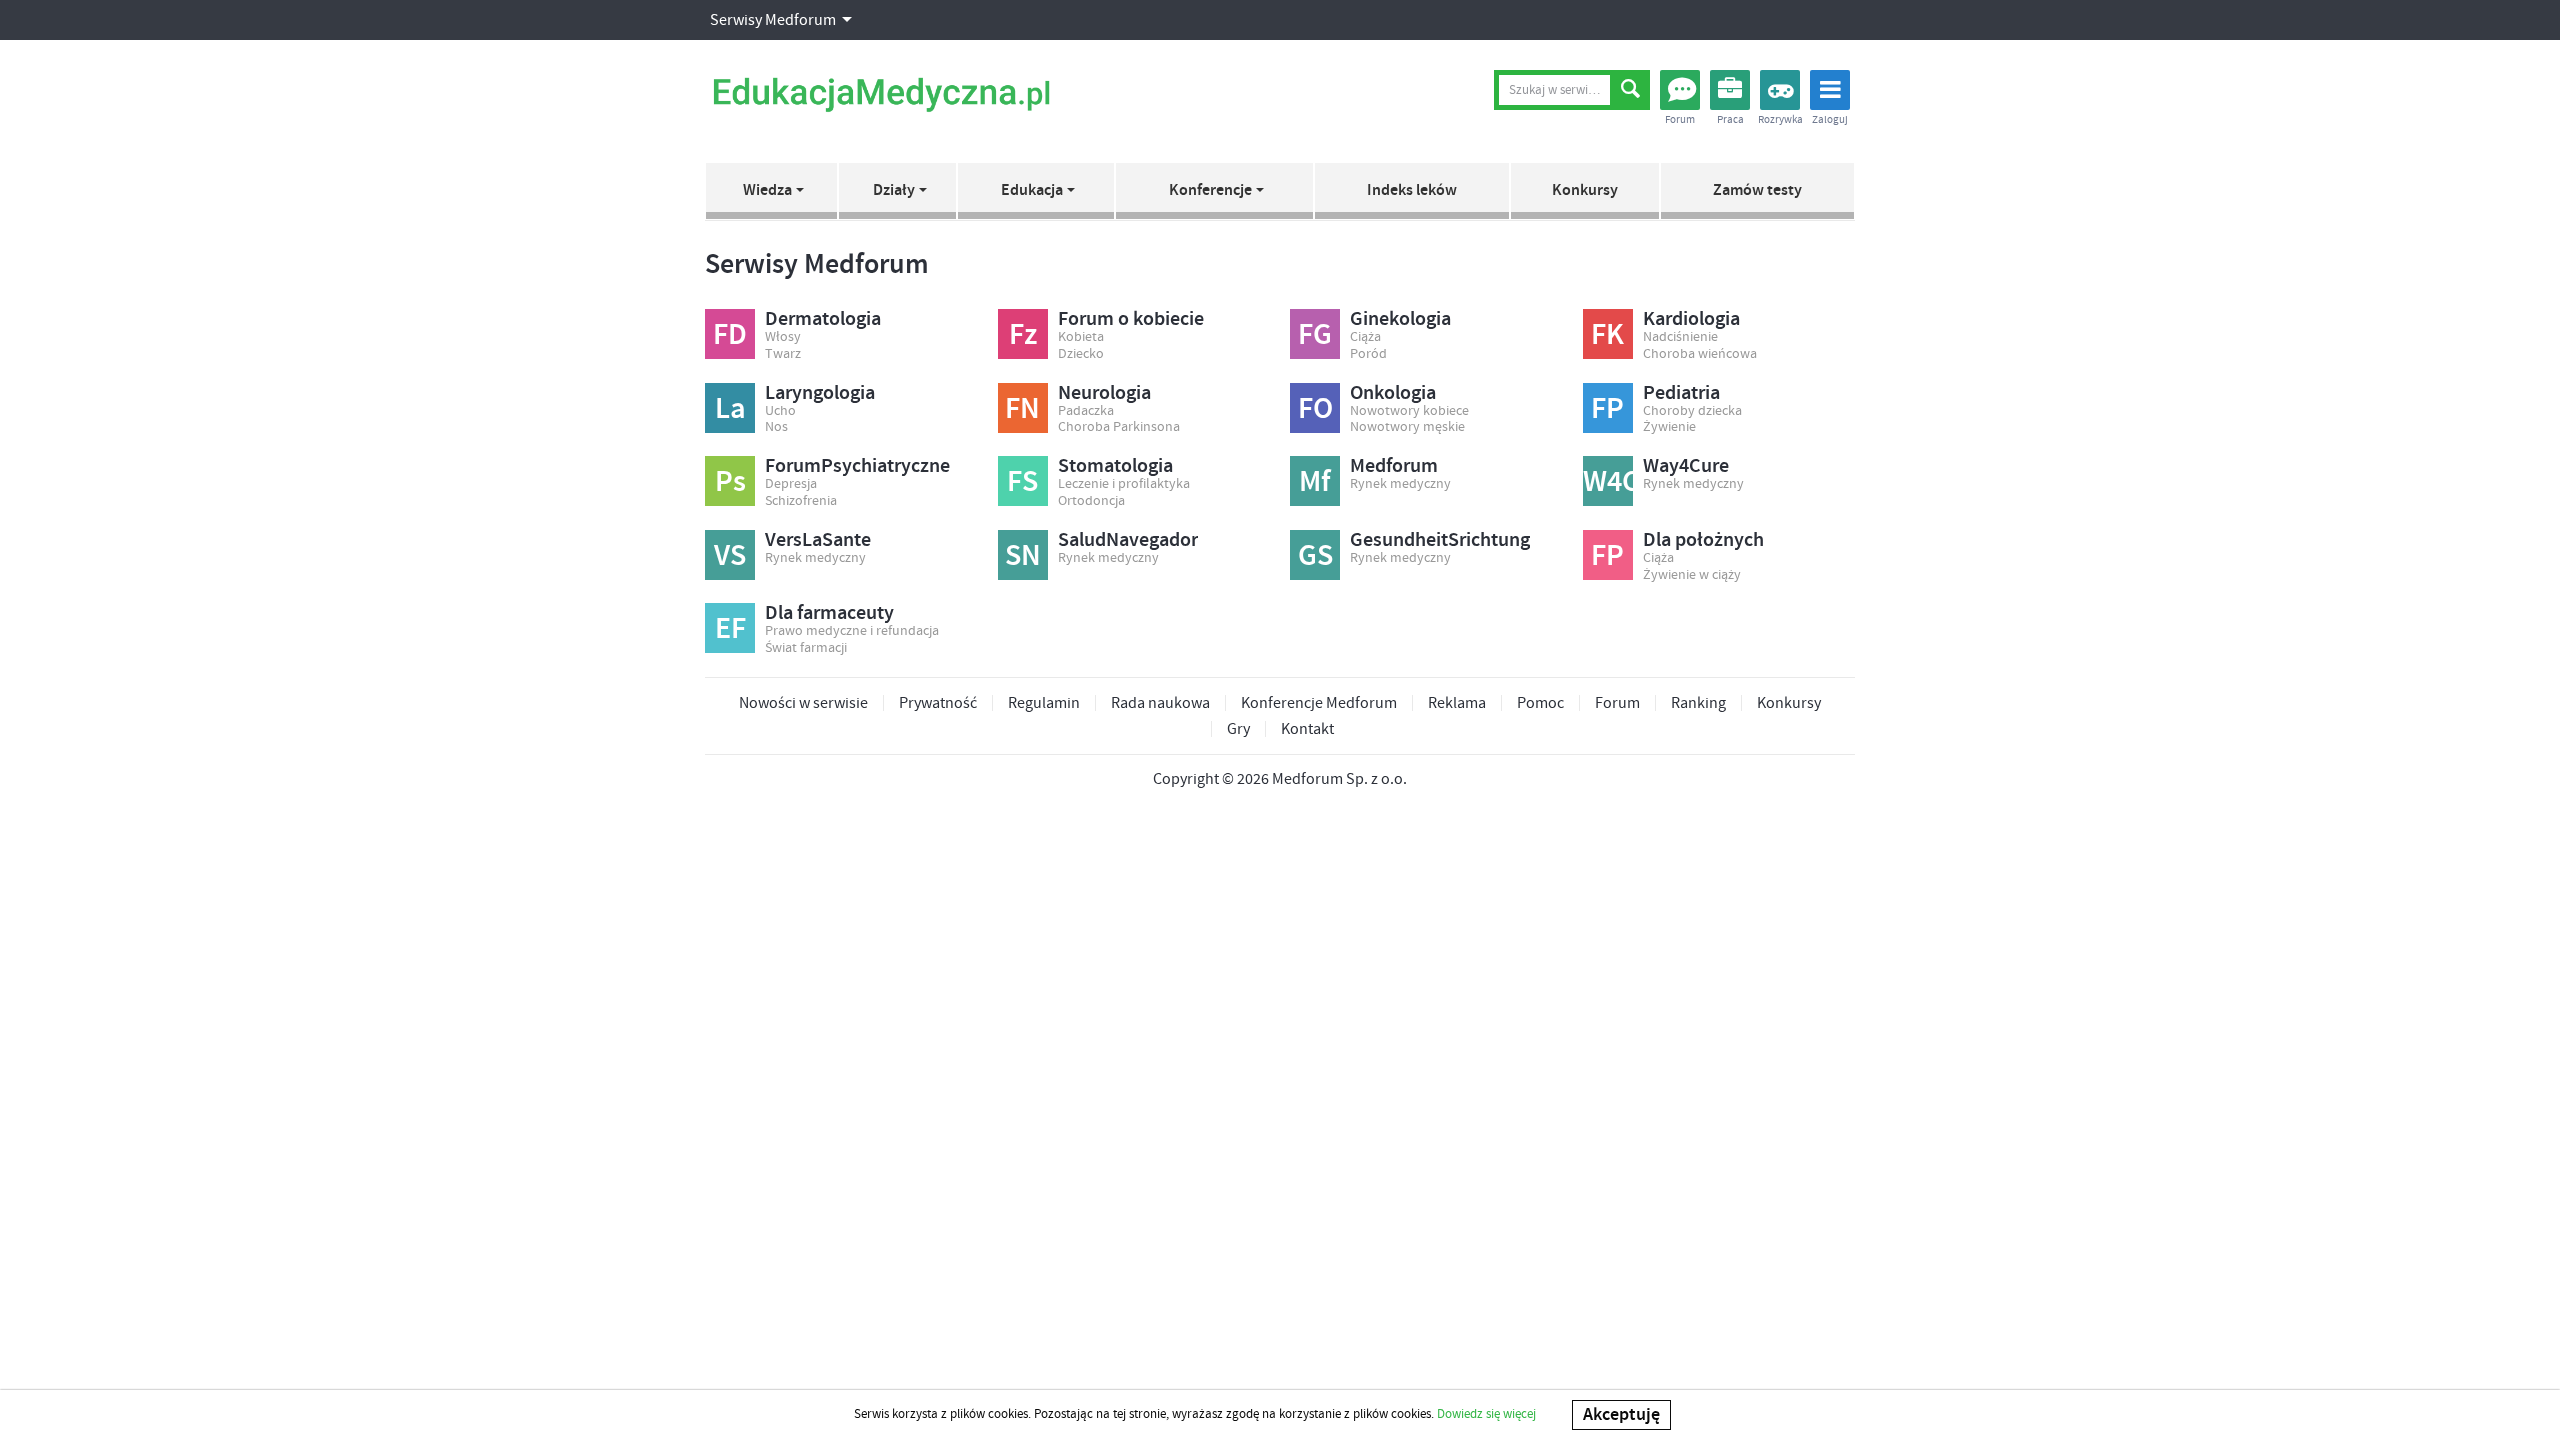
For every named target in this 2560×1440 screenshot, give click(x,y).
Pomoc (1540, 703)
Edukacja (1032, 190)
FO (1315, 409)
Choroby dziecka (1692, 411)
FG (1315, 335)
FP (1607, 409)
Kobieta (1081, 337)
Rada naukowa (1160, 703)
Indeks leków (1412, 190)
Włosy (783, 337)
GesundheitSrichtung (1440, 540)
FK (1607, 335)
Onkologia (1393, 393)
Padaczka (1086, 411)
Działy (894, 190)
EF (730, 629)
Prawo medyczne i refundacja (852, 631)
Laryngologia (820, 393)
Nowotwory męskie (1407, 427)
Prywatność (938, 703)
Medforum (1394, 466)
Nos (776, 427)
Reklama (1457, 703)
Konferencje (1210, 190)
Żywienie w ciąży (1692, 575)
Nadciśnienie (1680, 337)
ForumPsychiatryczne (857, 466)
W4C (1608, 482)
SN (1023, 556)
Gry (1238, 729)
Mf (1315, 482)
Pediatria (1681, 393)
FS (1022, 482)
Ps (730, 482)
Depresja (791, 484)
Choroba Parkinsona (1119, 427)
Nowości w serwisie (803, 703)
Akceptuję (1621, 1415)
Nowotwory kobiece (1409, 411)
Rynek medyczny (1400, 484)
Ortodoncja (1091, 501)
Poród (1368, 354)
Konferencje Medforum (1319, 703)
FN (1022, 409)
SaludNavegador (1128, 540)
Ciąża (1365, 337)
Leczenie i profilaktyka (1124, 484)
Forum (1617, 703)
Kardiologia (1691, 319)
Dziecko (1081, 354)
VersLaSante (818, 540)
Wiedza (767, 190)
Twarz (783, 354)
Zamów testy (1757, 190)
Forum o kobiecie (1131, 319)
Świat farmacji (806, 648)
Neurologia (1104, 393)
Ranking (1698, 703)
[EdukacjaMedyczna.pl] (881, 95)
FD (730, 335)
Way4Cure (1686, 466)
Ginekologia (1400, 319)
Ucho (780, 411)
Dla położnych (1703, 540)
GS (1315, 556)
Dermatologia (823, 319)
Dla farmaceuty (829, 613)
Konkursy (1585, 190)
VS (730, 556)
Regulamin (1044, 703)
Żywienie (1669, 427)
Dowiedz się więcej (1486, 1414)
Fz (1023, 335)
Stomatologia (1115, 466)
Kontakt (1307, 729)
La (730, 409)
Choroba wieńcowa (1700, 354)
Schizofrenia (801, 501)
